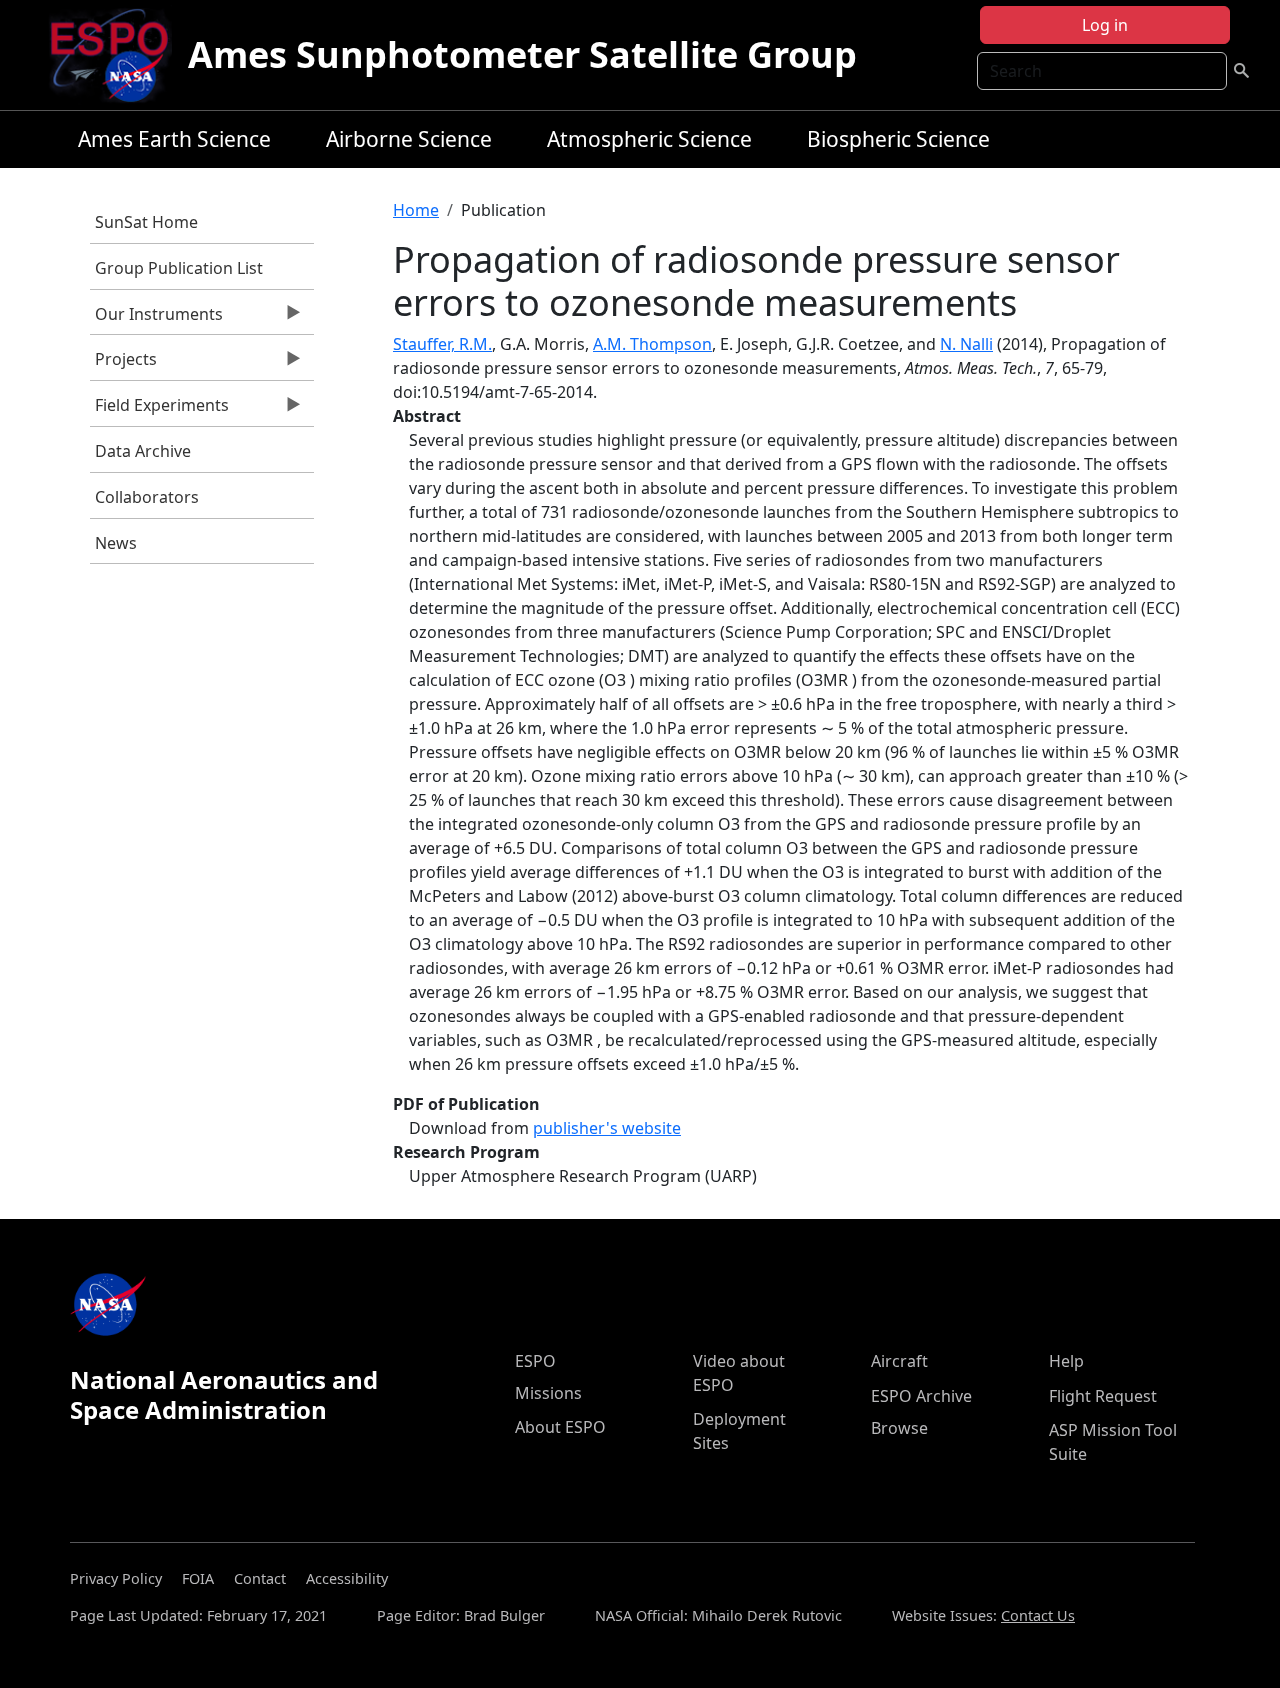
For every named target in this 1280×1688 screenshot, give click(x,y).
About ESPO (560, 1427)
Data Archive (143, 451)
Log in (1105, 25)
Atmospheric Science (649, 139)
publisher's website (607, 1128)
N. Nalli (966, 344)
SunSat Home (146, 222)
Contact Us (1038, 1615)
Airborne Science (409, 139)
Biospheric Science (898, 139)
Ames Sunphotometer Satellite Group (522, 54)
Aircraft (899, 1361)
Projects (123, 364)
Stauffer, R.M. (442, 344)
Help (1066, 1361)
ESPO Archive (921, 1396)
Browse (899, 1428)
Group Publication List (179, 268)
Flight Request (1103, 1396)
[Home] (117, 55)
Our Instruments (156, 319)
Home (416, 210)
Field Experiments (159, 410)
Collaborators (147, 497)
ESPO (535, 1361)
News (116, 543)
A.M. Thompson (652, 344)
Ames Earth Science (174, 139)
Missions (548, 1393)
